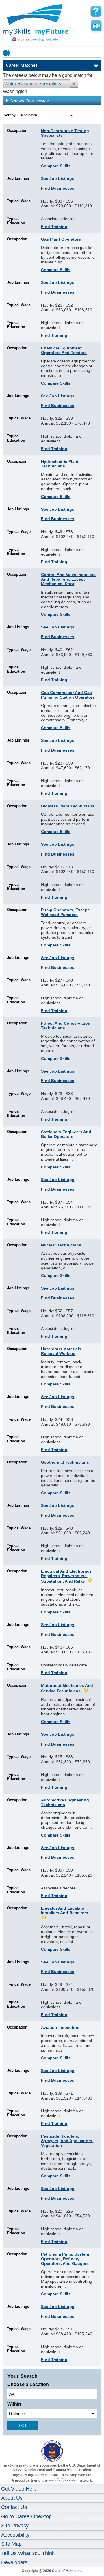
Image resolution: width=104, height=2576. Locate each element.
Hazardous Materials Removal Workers (61, 1351)
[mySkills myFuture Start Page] (36, 24)
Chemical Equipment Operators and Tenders (64, 350)
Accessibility (15, 2535)
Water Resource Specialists (33, 84)
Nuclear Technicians (61, 1245)
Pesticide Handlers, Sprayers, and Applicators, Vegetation (67, 2141)
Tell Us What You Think (28, 2553)
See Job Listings (58, 178)
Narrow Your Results (30, 100)
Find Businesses (58, 188)
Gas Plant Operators (61, 239)
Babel (7, 53)
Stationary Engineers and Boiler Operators (66, 1134)
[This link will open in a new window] (52, 2446)
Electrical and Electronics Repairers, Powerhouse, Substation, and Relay (66, 1576)
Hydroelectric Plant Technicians (60, 464)
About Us (12, 2498)
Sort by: (11, 115)
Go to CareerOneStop (26, 2516)
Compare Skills (56, 166)
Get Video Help (19, 2489)
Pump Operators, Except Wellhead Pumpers (65, 912)
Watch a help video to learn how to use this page (96, 26)
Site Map (11, 2544)
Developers (14, 2562)
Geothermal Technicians (65, 1462)
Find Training (54, 227)
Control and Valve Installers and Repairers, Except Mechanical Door (68, 579)
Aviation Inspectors (60, 2027)
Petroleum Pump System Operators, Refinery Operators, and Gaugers (65, 2259)
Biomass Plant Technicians (68, 806)
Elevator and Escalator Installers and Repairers (65, 1910)
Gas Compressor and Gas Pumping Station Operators (68, 695)
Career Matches (22, 65)
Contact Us (14, 2507)
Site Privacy (15, 2526)
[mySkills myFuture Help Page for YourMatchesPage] (96, 12)
